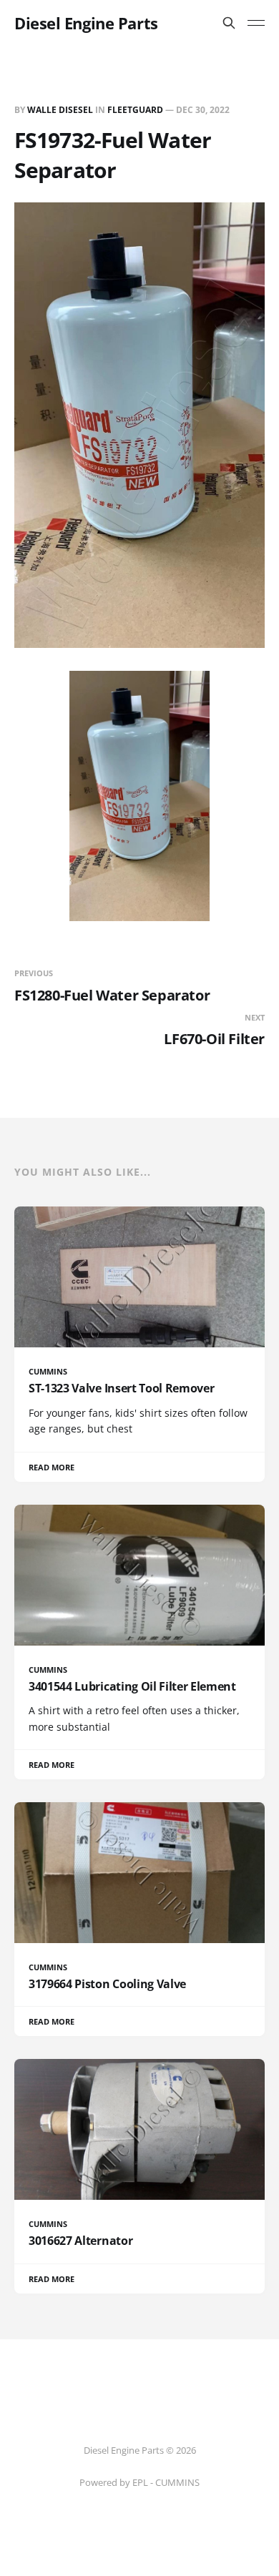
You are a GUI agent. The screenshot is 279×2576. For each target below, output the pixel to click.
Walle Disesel (60, 110)
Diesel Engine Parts (86, 23)
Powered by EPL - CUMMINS (139, 2482)
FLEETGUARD (135, 110)
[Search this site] (229, 23)
